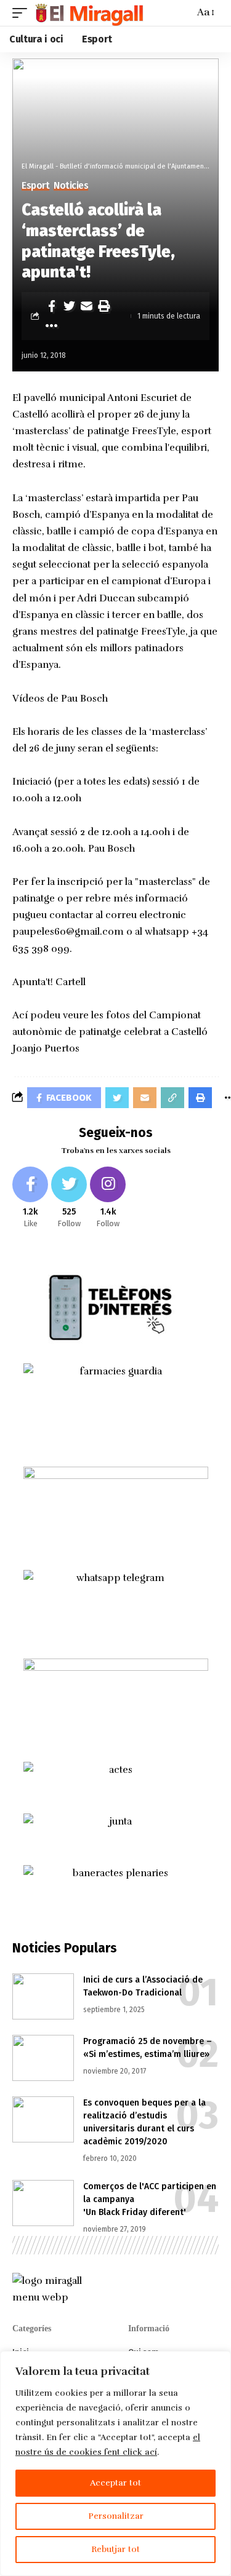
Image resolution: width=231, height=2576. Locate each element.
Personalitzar (116, 2516)
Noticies (71, 186)
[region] (115, 2463)
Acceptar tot (115, 2483)
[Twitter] (69, 1198)
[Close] (218, 2361)
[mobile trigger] (23, 13)
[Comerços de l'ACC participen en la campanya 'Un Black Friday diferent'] (43, 2203)
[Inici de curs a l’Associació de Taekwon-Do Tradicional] (43, 1996)
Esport (35, 186)
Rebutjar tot (115, 2549)
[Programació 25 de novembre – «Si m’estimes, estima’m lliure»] (43, 2058)
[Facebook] (30, 1198)
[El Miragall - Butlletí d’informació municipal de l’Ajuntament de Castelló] (88, 13)
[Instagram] (108, 1198)
